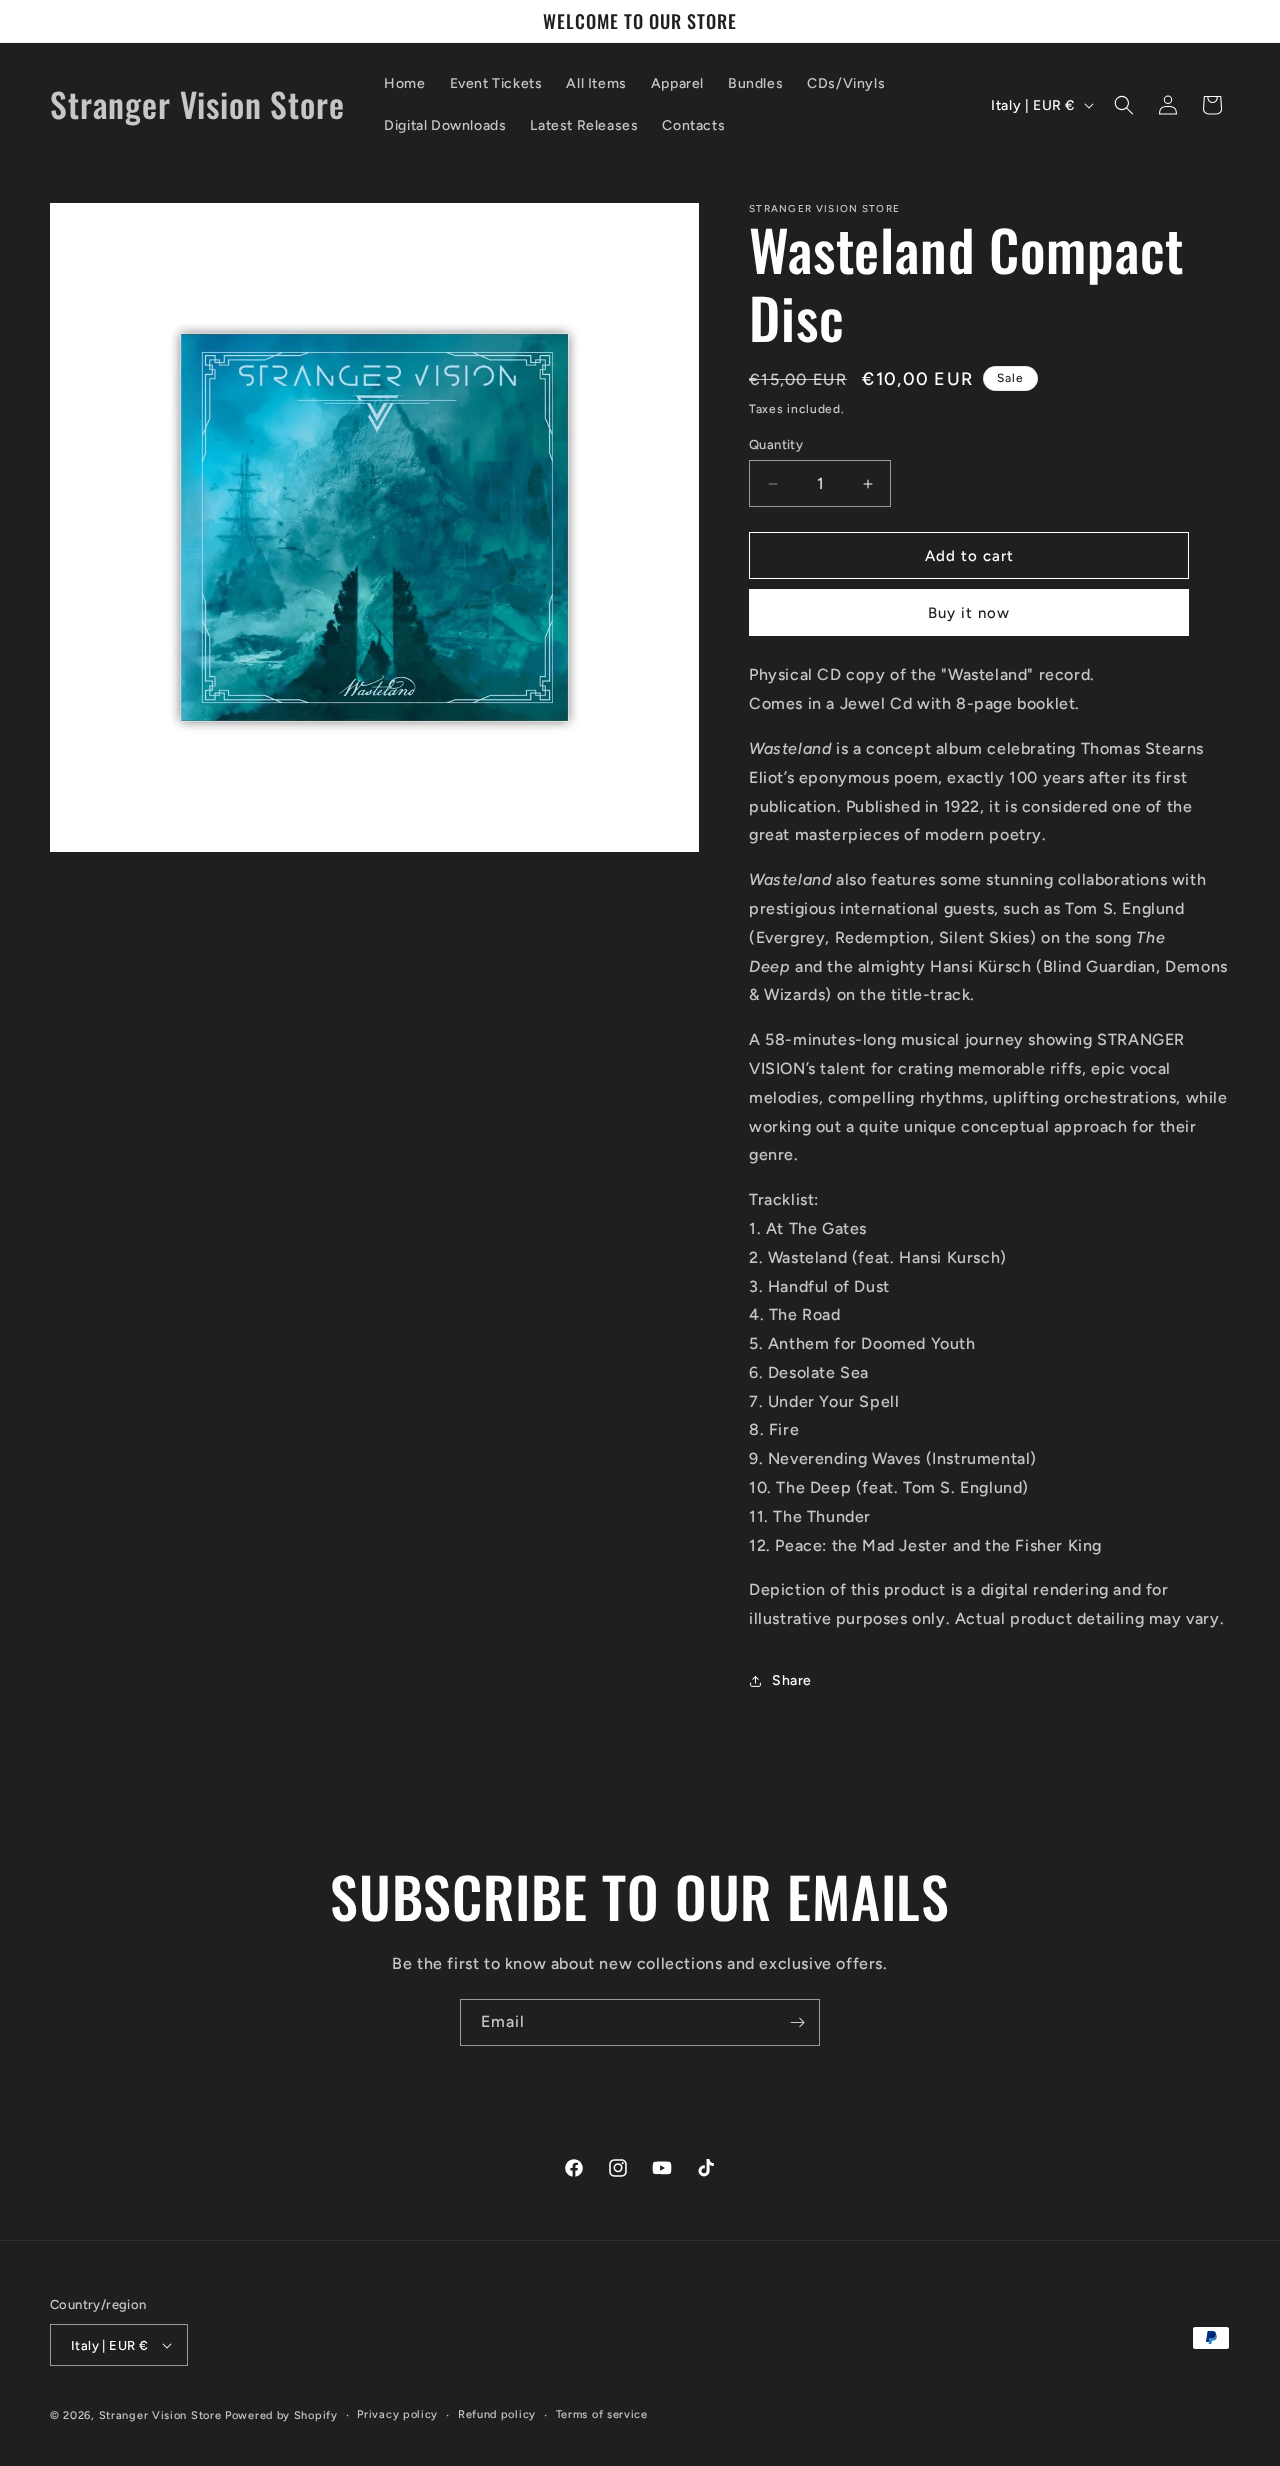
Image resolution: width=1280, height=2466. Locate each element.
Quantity (776, 444)
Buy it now (969, 613)
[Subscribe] (797, 2022)
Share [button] (792, 1680)
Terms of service (602, 2414)
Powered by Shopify (281, 2415)
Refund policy (497, 2414)
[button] (1124, 105)
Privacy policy (397, 2414)
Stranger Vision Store (160, 2415)
